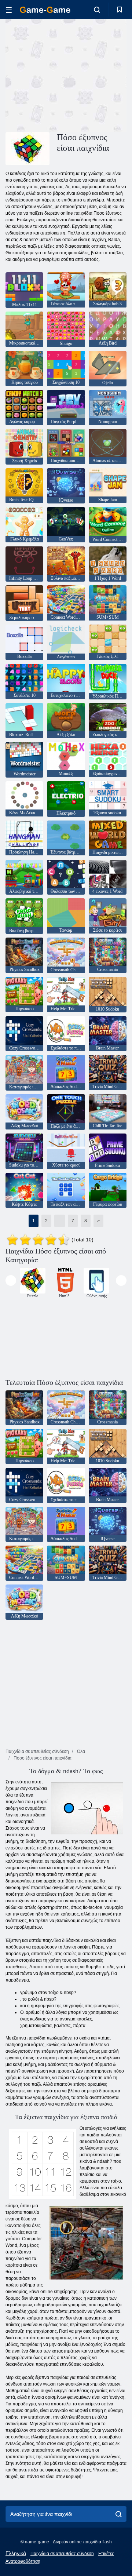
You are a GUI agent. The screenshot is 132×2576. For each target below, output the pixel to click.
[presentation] (11, 1280)
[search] (119, 2514)
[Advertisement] (99, 75)
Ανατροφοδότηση (23, 2561)
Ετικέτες (106, 2554)
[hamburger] (9, 10)
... (60, 1221)
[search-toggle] (97, 10)
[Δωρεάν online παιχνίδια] (45, 10)
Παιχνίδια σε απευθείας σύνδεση (62, 2554)
